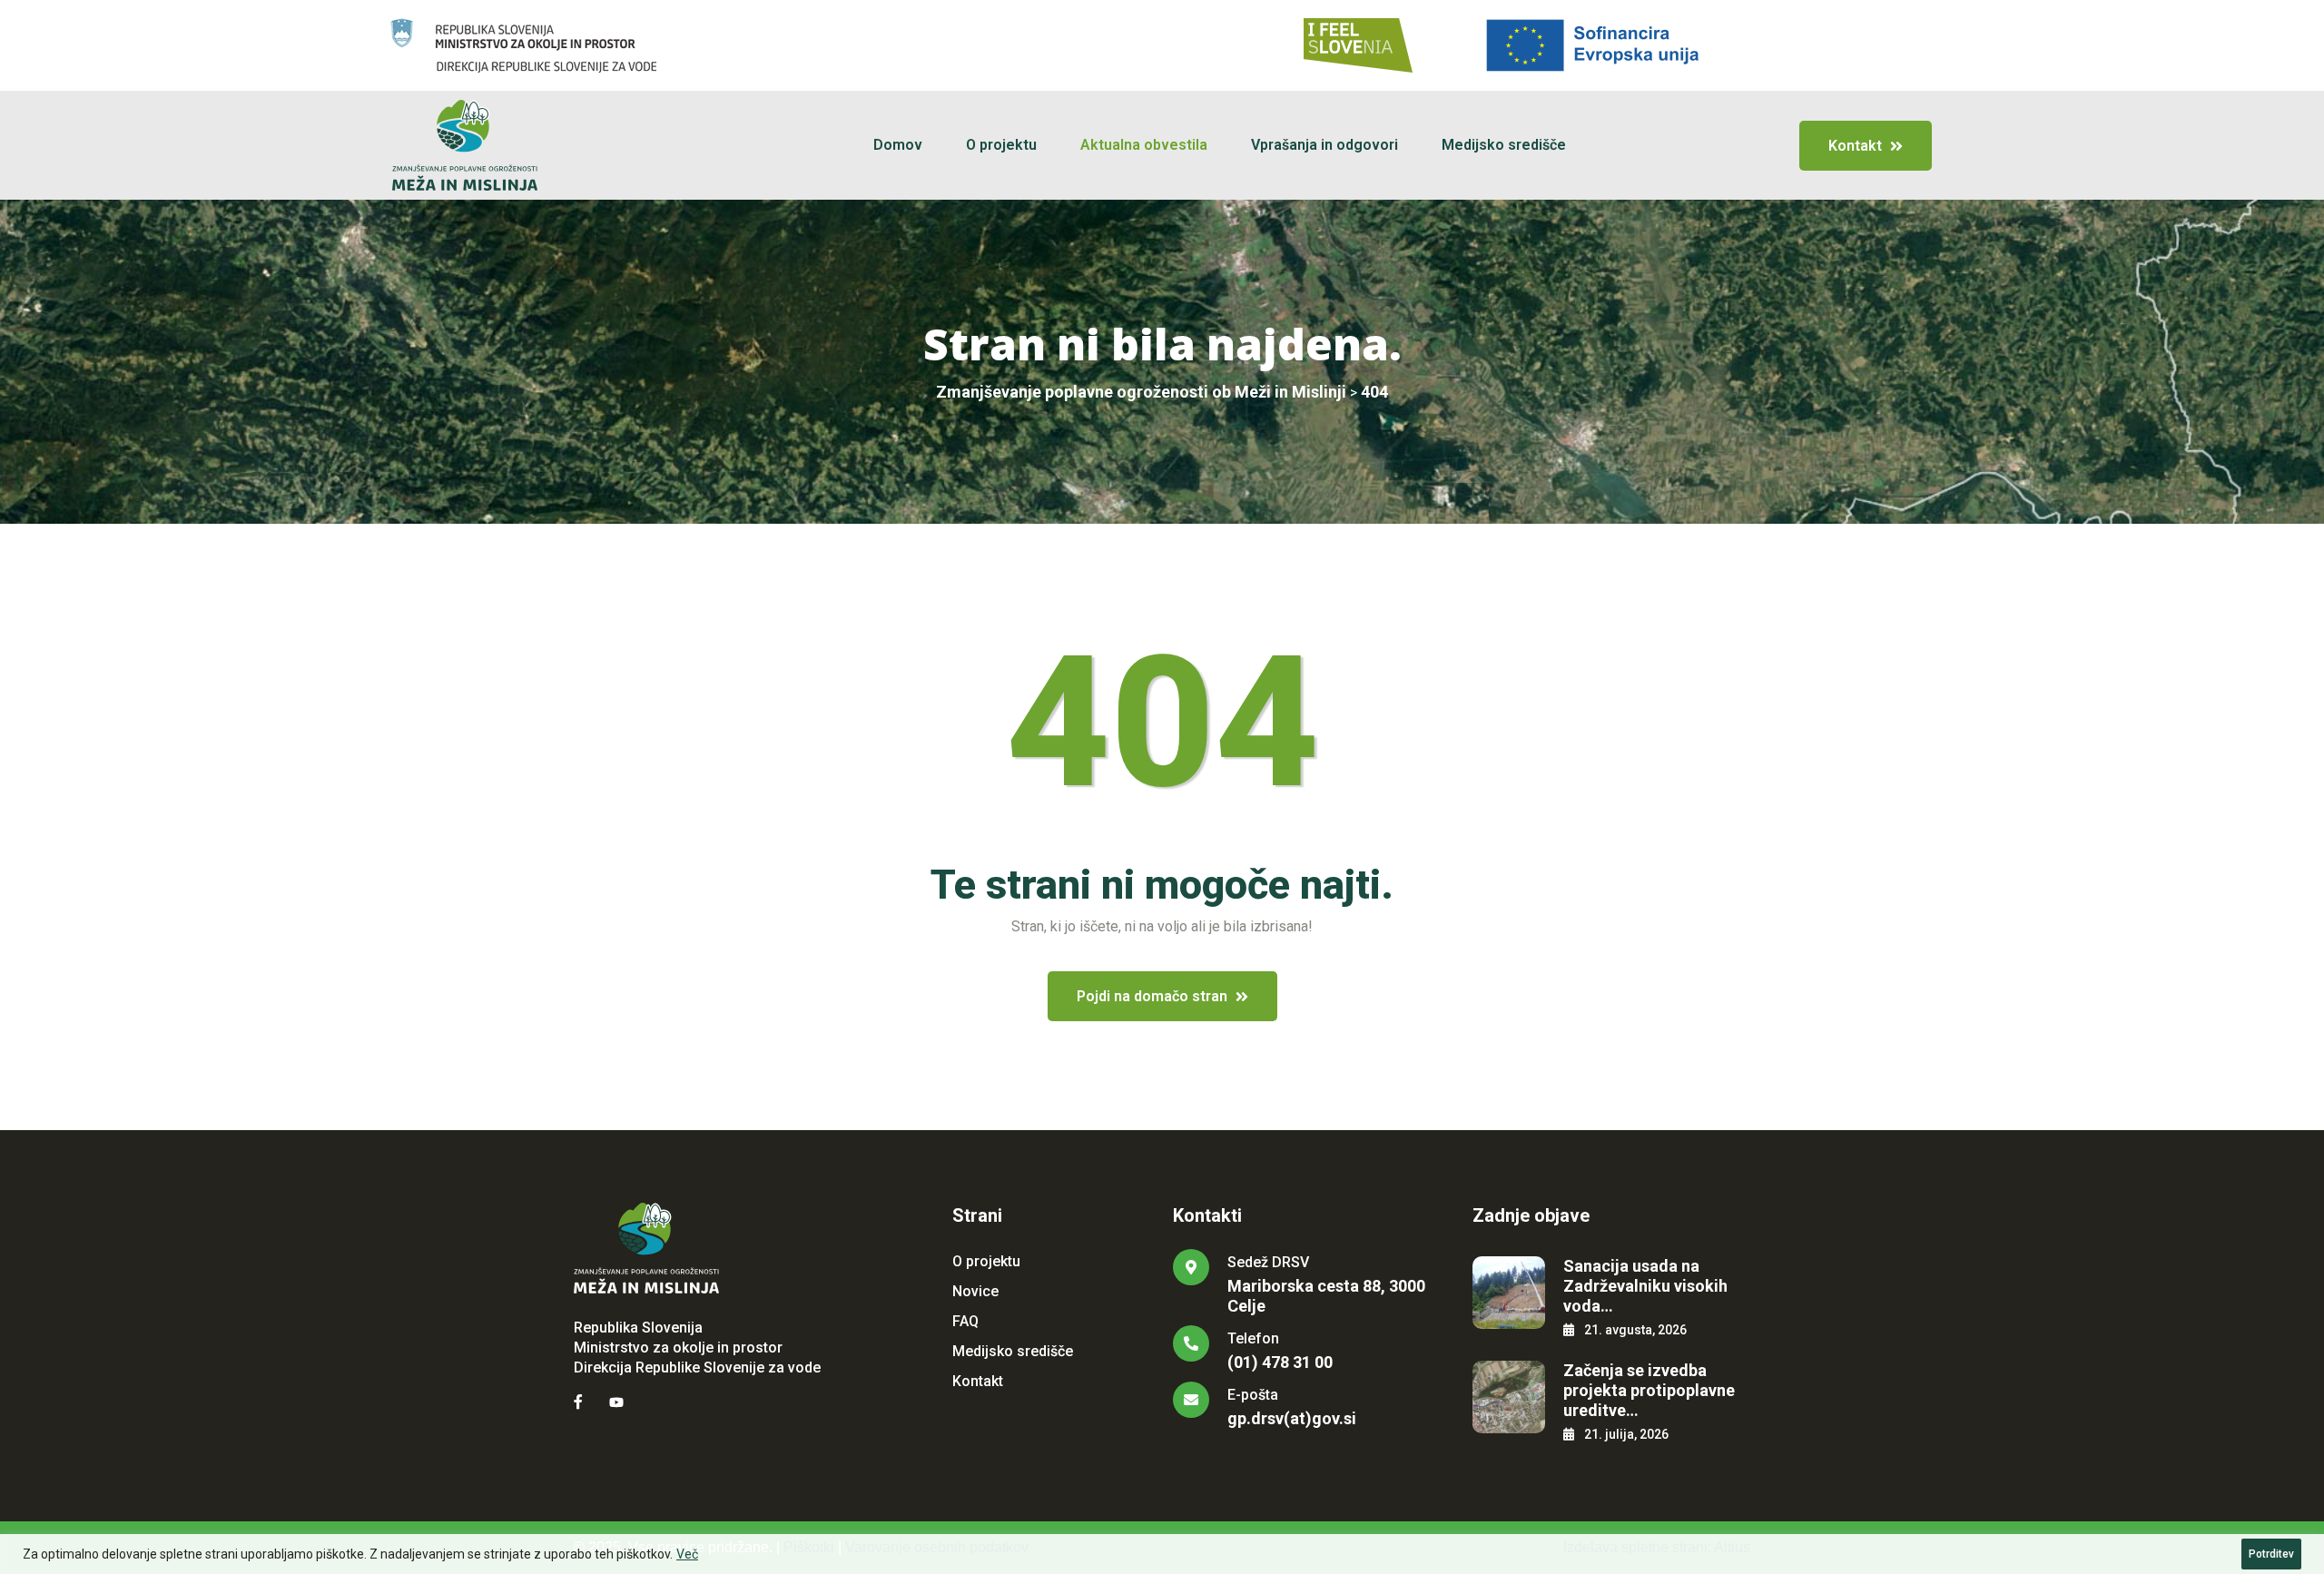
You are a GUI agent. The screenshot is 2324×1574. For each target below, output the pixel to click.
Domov (898, 145)
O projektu (1001, 145)
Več (687, 1554)
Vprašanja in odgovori (1324, 145)
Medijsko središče (1504, 145)
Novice (975, 1291)
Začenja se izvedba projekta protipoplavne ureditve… (1649, 1390)
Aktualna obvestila (1144, 145)
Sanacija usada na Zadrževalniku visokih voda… (1645, 1286)
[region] (1162, 1554)
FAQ (965, 1321)
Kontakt (978, 1381)
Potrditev (2271, 1554)
